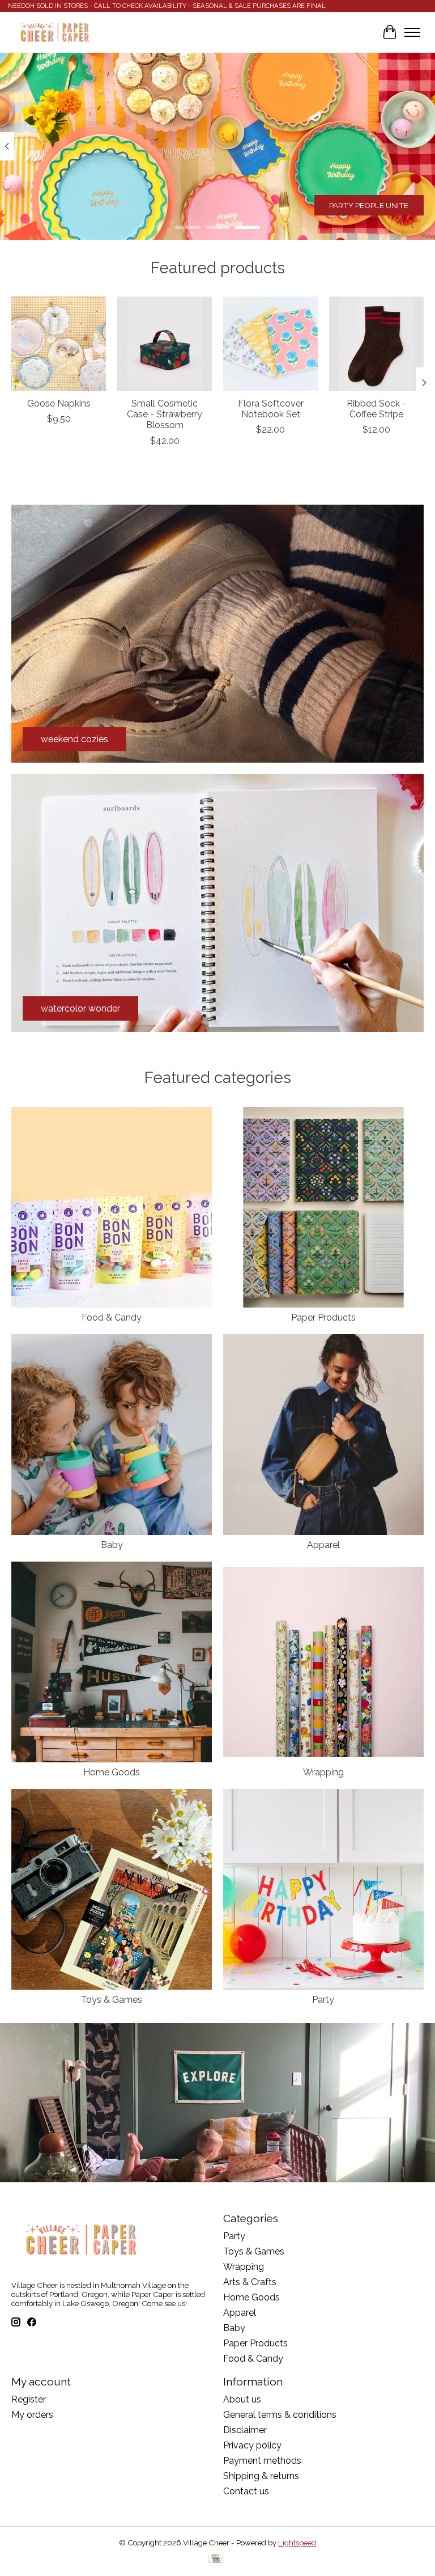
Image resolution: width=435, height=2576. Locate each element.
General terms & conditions (280, 2415)
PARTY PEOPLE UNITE (369, 205)
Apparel (323, 1545)
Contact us (246, 2491)
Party (323, 2000)
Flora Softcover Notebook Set (271, 409)
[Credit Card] (216, 2559)
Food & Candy (112, 1317)
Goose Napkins (59, 403)
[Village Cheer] (54, 32)
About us (242, 2399)
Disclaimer (245, 2430)
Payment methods (262, 2461)
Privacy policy (252, 2445)
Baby (112, 1545)
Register (29, 2399)
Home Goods (112, 1772)
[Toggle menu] (412, 32)
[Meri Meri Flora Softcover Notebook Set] (270, 344)
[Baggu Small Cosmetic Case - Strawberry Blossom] (165, 344)
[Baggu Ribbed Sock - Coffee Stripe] (376, 344)
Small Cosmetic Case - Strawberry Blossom (165, 414)
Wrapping (323, 1772)
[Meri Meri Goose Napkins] (59, 344)
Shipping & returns (261, 2476)
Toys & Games (112, 2000)
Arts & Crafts (250, 2282)
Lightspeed (297, 2543)
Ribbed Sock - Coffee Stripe (376, 409)
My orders (32, 2415)
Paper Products (323, 1317)
